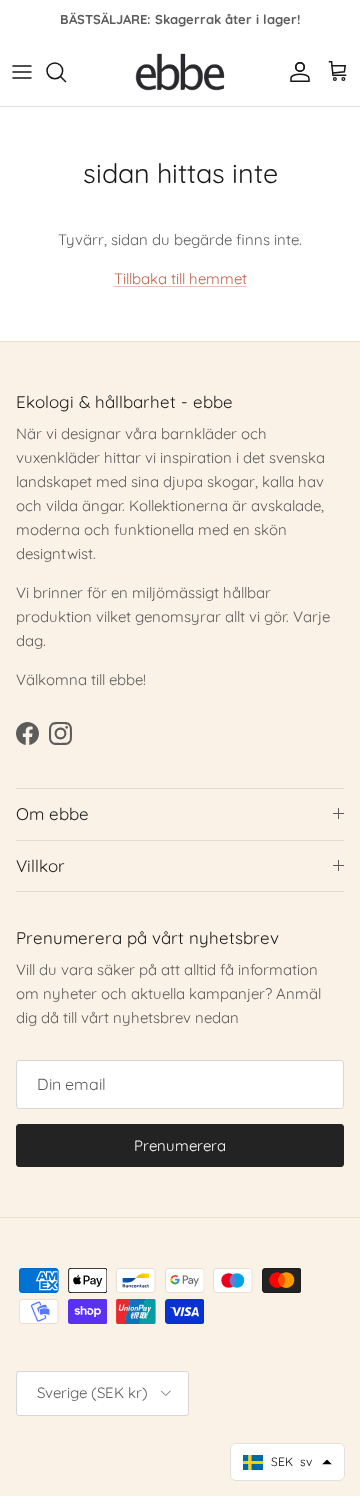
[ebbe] (180, 72)
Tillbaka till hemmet (180, 278)
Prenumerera (180, 1145)
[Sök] (66, 72)
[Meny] (22, 72)
